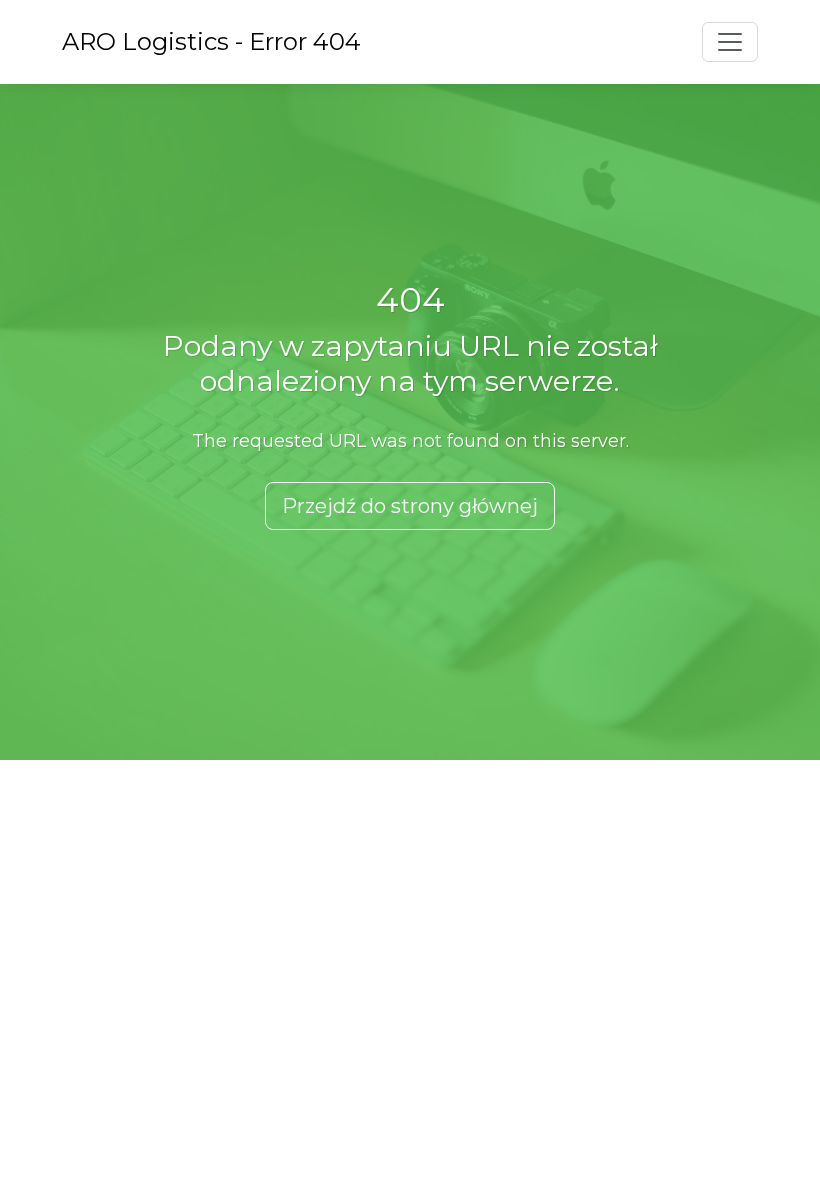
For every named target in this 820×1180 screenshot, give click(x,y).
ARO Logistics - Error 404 (211, 41)
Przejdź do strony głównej (410, 506)
